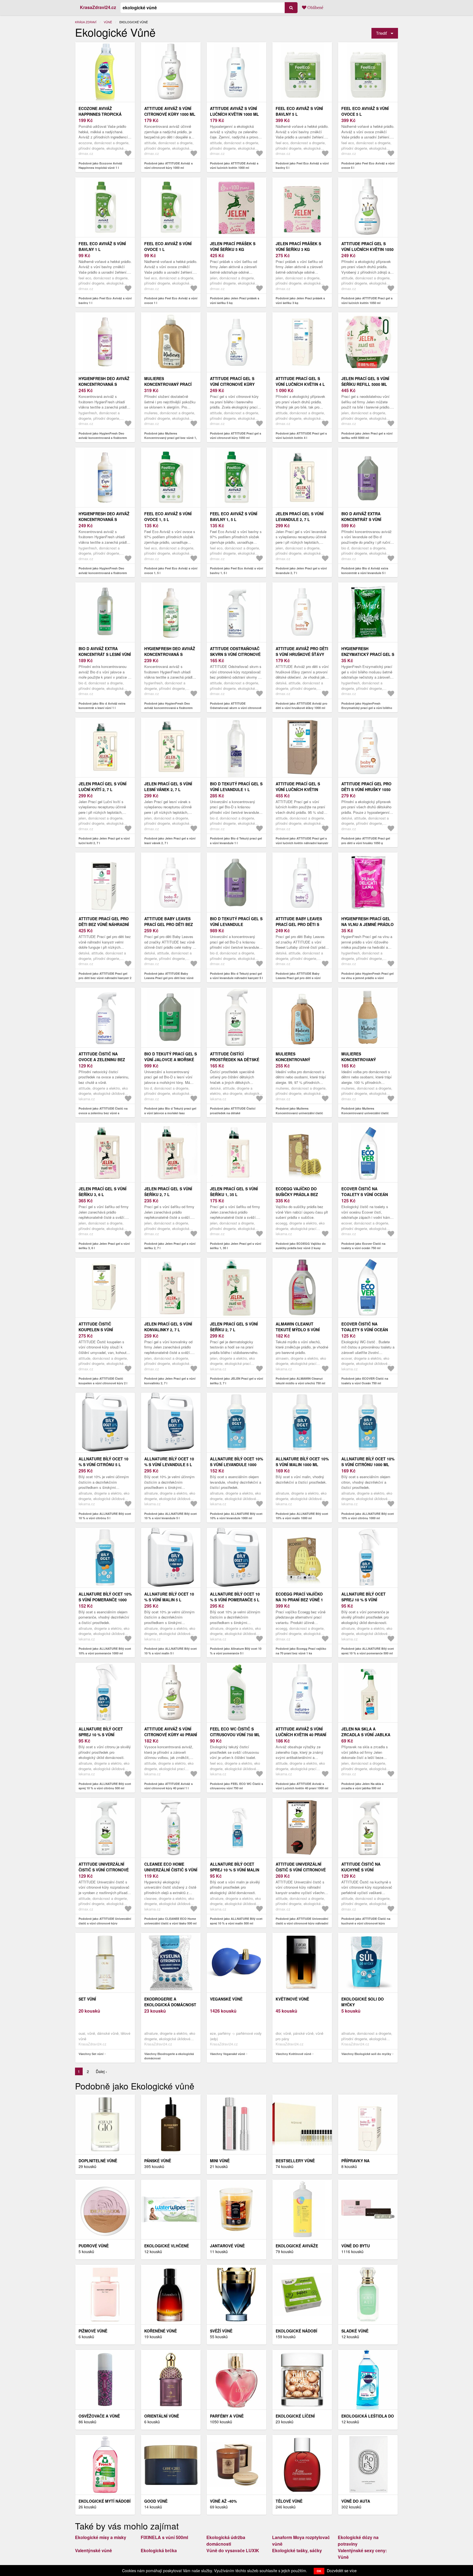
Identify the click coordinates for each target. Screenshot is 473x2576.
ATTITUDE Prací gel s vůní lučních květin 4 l (300, 381)
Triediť (381, 33)
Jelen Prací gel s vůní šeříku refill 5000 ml (365, 381)
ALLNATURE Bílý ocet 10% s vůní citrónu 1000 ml (368, 1462)
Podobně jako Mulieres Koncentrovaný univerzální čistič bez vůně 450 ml (365, 1113)
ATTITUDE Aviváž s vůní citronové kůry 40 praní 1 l (171, 1735)
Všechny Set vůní (91, 2054)
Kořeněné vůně (161, 2331)
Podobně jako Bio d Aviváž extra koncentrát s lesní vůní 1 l (102, 706)
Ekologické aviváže (297, 2246)
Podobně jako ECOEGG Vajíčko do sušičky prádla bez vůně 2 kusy (301, 1246)
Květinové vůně (292, 1999)
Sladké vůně (355, 2331)
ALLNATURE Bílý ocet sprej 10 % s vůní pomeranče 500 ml (364, 1600)
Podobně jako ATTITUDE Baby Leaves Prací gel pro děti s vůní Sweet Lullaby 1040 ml (298, 978)
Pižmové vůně (93, 2331)
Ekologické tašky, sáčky (297, 2550)
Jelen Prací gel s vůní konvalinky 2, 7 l (168, 1327)
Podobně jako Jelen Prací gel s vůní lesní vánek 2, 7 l (170, 841)
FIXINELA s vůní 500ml (164, 2537)
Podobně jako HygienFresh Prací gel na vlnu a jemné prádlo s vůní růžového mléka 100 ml (367, 978)
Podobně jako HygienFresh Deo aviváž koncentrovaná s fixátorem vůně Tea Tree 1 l (168, 708)
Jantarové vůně (227, 2246)
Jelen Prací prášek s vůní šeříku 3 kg (298, 246)
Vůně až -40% (223, 2501)
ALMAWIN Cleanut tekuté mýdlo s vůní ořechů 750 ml (298, 1330)
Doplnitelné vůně (98, 2161)
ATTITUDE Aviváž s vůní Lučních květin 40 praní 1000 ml (301, 1735)
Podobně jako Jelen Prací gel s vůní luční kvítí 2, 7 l (104, 841)
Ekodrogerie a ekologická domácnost (170, 2002)
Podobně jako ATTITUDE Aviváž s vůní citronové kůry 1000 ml (168, 166)
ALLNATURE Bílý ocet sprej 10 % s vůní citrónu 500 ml (101, 1735)
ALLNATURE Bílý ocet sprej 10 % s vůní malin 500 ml (235, 1870)
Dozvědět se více (342, 2571)
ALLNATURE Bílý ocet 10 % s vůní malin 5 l (169, 1597)
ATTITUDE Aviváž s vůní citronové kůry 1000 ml (170, 111)
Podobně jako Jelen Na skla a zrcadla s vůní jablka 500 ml (362, 1786)
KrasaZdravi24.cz (98, 7)
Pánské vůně (158, 2161)
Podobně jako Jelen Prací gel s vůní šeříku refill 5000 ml (367, 436)
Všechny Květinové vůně (293, 2054)
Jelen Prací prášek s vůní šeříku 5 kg (233, 246)
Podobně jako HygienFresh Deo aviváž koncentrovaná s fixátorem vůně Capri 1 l (103, 573)
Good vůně (156, 2501)
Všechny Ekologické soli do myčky (366, 2054)
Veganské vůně (226, 1999)
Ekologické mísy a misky (101, 2537)
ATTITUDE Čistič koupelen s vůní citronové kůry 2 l (99, 1330)
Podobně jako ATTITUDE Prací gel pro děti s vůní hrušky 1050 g (366, 841)
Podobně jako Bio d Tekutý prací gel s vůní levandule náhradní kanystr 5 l (236, 976)
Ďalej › (101, 2071)
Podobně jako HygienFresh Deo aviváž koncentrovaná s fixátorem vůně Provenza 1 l (103, 438)
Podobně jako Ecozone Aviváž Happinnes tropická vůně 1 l (100, 166)
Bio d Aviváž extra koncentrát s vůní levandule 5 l (361, 519)
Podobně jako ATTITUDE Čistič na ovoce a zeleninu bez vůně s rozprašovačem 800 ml (103, 1113)
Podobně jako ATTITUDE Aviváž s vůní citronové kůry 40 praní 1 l (168, 1786)
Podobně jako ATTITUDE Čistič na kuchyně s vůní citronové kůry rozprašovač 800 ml (366, 1923)
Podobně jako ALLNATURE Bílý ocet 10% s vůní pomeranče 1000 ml (105, 1651)
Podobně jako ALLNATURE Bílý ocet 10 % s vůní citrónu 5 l (105, 1516)
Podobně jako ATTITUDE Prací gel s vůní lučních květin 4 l (301, 436)
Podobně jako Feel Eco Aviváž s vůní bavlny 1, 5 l (236, 571)
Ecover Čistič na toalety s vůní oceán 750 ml (365, 1194)
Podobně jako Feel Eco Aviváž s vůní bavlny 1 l (105, 300)
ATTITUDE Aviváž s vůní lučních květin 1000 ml (234, 111)
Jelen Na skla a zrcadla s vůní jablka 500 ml (366, 1735)
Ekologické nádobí (296, 2331)
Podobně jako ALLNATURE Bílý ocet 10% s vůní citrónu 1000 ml (368, 1516)
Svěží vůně (221, 2331)
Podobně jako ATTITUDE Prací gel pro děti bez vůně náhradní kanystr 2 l (105, 978)
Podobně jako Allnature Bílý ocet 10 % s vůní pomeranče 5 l (236, 1651)
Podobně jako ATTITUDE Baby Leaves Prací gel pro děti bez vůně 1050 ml (169, 978)
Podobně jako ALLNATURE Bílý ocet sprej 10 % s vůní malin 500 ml (236, 1921)
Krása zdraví (86, 22)
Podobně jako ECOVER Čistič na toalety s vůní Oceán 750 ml (365, 1381)
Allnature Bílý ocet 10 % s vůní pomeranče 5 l (235, 1597)
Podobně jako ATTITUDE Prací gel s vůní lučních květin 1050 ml (367, 300)
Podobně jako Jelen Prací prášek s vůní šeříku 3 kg (300, 300)
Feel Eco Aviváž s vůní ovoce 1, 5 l (168, 516)
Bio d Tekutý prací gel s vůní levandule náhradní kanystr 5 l (236, 924)
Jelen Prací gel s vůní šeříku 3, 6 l (103, 1192)
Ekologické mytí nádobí (105, 2501)
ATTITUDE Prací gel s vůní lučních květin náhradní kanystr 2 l (299, 789)
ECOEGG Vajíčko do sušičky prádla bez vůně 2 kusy (297, 1194)
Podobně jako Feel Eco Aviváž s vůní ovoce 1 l (171, 300)
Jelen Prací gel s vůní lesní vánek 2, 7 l (168, 787)
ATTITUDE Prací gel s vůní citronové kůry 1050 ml (232, 384)
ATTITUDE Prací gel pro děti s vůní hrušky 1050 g (366, 789)
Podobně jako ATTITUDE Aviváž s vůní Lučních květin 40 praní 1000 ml (302, 1786)
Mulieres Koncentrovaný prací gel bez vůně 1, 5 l (168, 384)
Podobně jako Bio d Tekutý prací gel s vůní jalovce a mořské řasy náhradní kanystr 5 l (170, 1113)
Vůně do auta (356, 2501)
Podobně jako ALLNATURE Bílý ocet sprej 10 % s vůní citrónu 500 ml (105, 1786)
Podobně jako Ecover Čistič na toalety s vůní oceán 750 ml (363, 1246)
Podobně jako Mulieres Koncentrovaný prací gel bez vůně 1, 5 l (171, 438)
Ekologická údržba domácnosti (226, 2541)
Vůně (108, 22)
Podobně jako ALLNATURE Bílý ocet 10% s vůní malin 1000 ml (302, 1516)
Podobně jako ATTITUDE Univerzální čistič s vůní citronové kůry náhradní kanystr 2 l (302, 1923)
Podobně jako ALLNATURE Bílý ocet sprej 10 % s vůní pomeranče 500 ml (368, 1651)
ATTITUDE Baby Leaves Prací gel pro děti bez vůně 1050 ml (169, 924)
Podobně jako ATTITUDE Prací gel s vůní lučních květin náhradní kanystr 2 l (302, 843)
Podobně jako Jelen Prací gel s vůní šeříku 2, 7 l (170, 1246)
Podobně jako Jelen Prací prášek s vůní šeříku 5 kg (235, 300)
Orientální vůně (162, 2416)
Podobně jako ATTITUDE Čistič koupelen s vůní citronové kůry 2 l (103, 1381)
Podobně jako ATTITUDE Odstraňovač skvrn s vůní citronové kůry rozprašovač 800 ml (236, 708)
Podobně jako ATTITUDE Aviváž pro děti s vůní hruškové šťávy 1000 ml (302, 706)
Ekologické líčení (295, 2416)
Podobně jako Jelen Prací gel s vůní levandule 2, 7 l (301, 571)
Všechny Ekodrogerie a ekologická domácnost (169, 2056)
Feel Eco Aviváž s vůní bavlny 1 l (102, 246)
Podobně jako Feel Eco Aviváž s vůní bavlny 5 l (302, 166)
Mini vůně (220, 2161)
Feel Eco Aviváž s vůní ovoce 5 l (365, 111)
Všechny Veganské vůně (227, 2054)
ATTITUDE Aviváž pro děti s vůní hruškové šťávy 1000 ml (302, 654)
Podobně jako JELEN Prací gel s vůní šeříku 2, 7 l (236, 1381)
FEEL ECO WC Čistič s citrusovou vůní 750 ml (235, 1732)
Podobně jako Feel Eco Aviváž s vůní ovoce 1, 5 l (171, 571)
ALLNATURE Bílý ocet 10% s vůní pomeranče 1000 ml (105, 1600)
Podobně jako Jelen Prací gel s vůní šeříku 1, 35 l (236, 1246)
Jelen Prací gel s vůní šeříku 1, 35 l (234, 1192)
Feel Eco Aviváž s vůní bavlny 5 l (299, 111)
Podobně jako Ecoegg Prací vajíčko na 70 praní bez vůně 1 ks (301, 1651)
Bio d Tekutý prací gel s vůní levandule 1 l (236, 787)
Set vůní (87, 1999)
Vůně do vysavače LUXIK (233, 2550)
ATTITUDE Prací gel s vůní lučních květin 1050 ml (367, 249)
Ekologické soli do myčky (363, 2002)
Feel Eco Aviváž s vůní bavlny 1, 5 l (234, 516)
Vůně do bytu (356, 2246)
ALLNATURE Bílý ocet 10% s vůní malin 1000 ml (302, 1462)
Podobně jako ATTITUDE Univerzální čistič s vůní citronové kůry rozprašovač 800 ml (105, 1923)
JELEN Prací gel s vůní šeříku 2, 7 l (234, 1327)
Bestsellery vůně (295, 2161)
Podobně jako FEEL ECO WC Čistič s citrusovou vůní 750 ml (236, 1786)
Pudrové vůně (94, 2246)
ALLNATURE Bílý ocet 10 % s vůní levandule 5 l (169, 1462)
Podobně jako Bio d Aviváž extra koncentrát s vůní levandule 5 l (365, 571)
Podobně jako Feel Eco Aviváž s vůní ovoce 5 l (368, 166)
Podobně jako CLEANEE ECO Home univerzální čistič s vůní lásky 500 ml (170, 1921)
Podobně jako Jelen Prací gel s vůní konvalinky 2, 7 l (170, 1381)
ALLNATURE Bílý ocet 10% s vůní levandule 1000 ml (236, 1464)
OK (319, 2571)
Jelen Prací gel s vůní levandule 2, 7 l (300, 516)
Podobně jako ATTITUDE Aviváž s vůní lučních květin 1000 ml (234, 166)
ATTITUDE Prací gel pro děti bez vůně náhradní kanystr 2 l (104, 924)
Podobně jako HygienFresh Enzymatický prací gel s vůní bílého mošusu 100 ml (367, 708)
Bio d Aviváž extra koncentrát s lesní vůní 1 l (105, 654)
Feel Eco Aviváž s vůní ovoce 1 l (168, 246)
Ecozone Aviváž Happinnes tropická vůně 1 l (100, 114)
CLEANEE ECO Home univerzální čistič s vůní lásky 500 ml (171, 1870)
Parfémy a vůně (227, 2416)
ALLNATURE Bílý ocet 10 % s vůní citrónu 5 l (103, 1462)
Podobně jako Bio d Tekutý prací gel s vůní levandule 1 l (236, 841)
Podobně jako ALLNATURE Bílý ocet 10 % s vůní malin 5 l (171, 1651)
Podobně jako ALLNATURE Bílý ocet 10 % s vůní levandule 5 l (171, 1516)
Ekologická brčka (159, 2550)
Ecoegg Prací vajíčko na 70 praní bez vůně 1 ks (299, 1600)
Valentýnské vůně (93, 2550)
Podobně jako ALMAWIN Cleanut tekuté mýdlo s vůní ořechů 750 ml (300, 1381)
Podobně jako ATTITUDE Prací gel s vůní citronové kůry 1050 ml (236, 436)
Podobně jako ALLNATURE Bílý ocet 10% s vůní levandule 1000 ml (236, 1516)
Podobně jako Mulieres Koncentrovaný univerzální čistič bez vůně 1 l (299, 1113)
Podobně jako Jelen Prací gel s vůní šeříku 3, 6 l (104, 1246)
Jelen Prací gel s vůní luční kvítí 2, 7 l (103, 787)
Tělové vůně (289, 2501)
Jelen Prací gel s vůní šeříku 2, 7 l (168, 1192)
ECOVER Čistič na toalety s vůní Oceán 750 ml (365, 1330)
